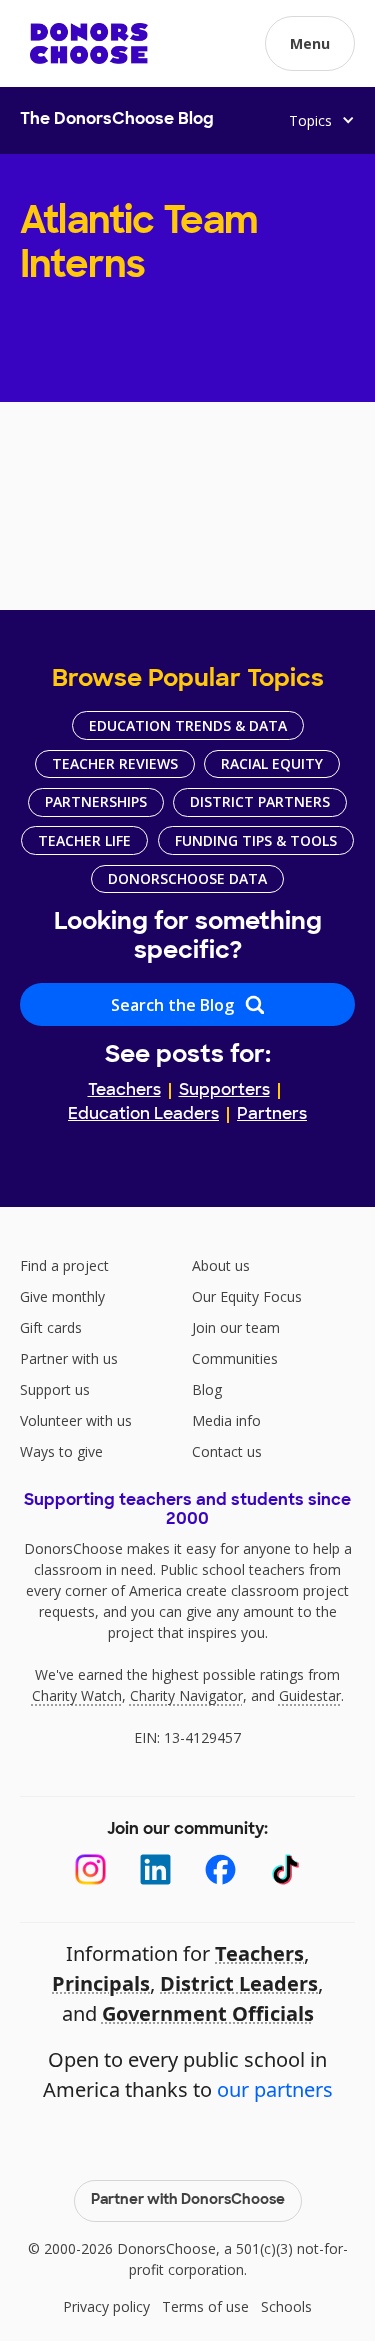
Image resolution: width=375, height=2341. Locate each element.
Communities (235, 1358)
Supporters (224, 1091)
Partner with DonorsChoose (188, 2200)
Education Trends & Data (188, 725)
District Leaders (239, 1983)
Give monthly (62, 1296)
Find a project (64, 1265)
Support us (55, 1389)
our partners (275, 2089)
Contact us (227, 1451)
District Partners (260, 801)
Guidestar (310, 1695)
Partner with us (69, 1358)
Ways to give (61, 1451)
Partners (272, 1115)
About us (221, 1265)
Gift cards (51, 1327)
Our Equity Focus (247, 1296)
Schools (286, 2306)
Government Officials (208, 2013)
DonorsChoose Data (187, 878)
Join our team (236, 1327)
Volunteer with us (76, 1420)
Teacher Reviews (115, 763)
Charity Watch (77, 1695)
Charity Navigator (186, 1695)
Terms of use (205, 2306)
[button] (310, 43)
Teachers (124, 1091)
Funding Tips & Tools (256, 840)
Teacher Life (84, 840)
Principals (101, 1983)
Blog (207, 1389)
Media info (226, 1420)
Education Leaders (143, 1115)
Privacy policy (106, 2306)
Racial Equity (272, 763)
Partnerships (96, 801)
